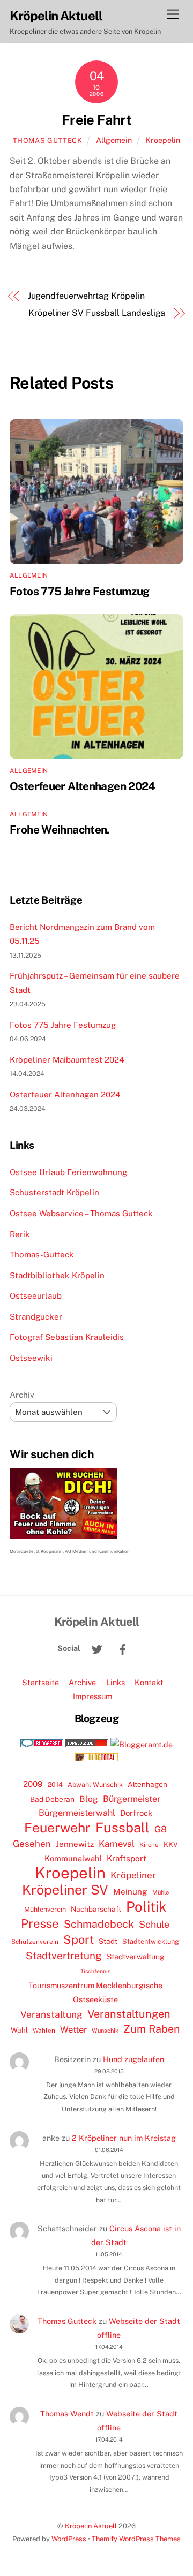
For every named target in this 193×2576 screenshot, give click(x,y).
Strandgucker (36, 1317)
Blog (89, 1799)
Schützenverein (35, 1942)
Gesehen (32, 1844)
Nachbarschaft (96, 1909)
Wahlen (44, 2031)
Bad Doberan (52, 1799)
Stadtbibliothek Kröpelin (57, 1275)
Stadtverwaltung (136, 1957)
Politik (146, 1907)
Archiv (22, 1395)
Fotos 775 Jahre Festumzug (79, 591)
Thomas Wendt (67, 2414)
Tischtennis (95, 1971)
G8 (161, 1829)
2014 (55, 1785)
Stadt (108, 1941)
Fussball (123, 1828)
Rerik (20, 1234)
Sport (79, 1939)
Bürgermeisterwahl (77, 1813)
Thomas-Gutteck (42, 1255)
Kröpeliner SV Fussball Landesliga (97, 313)
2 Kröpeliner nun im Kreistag (124, 2138)
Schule (154, 1924)
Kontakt (149, 1682)
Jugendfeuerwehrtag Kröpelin (86, 296)
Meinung (130, 1892)
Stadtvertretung (64, 1956)
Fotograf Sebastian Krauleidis (67, 1337)
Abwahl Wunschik (95, 1785)
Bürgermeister (132, 1799)
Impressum (92, 1696)
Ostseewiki (31, 1358)
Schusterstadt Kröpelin (54, 1192)
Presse (40, 1923)
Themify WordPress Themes (136, 2539)
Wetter (73, 2029)
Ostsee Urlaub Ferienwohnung (68, 1172)
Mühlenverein (45, 1909)
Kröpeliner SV (65, 1890)
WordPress (69, 2539)
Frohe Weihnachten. (60, 829)
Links (116, 1682)
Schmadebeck (99, 1924)
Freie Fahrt (96, 120)
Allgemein (114, 140)
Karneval (117, 1844)
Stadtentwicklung (151, 1941)
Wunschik (105, 2030)
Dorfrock (136, 1813)
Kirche (149, 1845)
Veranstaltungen (129, 2014)
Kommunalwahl (73, 1858)
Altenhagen (147, 1784)
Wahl (19, 2030)
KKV (171, 1844)
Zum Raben (151, 2029)
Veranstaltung (51, 2014)
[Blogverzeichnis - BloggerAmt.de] (142, 1744)
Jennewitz (75, 1844)
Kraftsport (127, 1858)
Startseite (40, 1682)
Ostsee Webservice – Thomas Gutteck (81, 1213)
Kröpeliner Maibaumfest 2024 (67, 1060)
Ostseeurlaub (36, 1296)
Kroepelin (163, 140)
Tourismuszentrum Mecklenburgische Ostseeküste (95, 1992)
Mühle (161, 1892)
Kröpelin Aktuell (91, 2526)
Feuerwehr (57, 1828)
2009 (33, 1784)
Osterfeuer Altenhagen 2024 (83, 786)
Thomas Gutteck (48, 141)
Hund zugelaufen (133, 2059)
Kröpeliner (133, 1875)
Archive (82, 1682)
